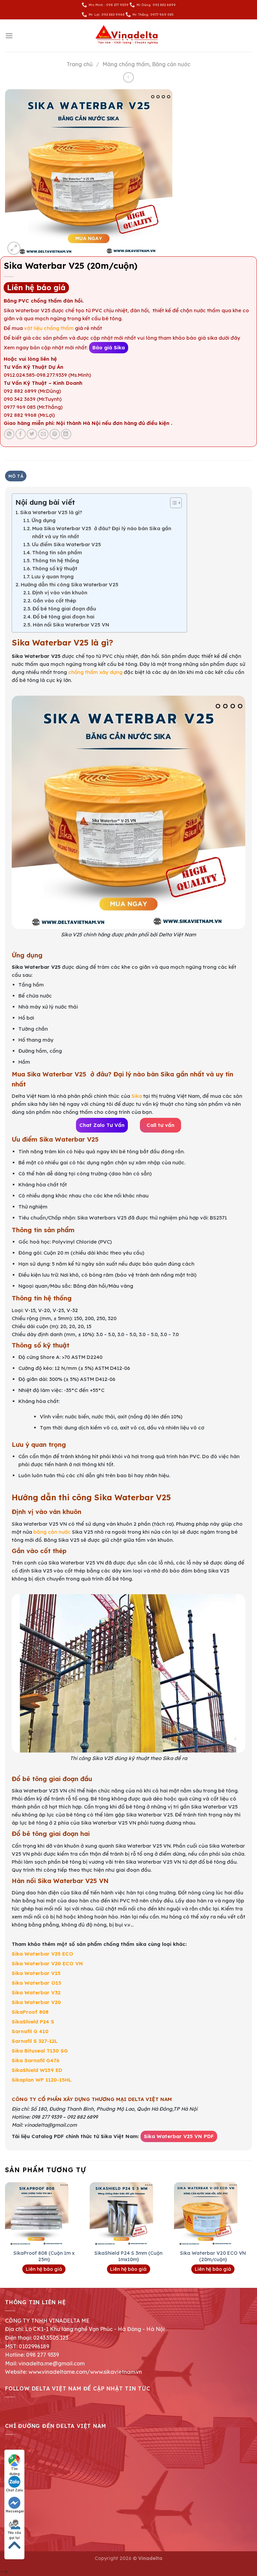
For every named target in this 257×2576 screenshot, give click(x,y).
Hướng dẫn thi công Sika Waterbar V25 (70, 584)
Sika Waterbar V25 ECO (42, 1954)
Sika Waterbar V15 (36, 1973)
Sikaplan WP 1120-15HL (42, 2080)
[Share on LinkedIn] (66, 434)
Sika (137, 1096)
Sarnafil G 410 (30, 2031)
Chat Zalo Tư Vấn (102, 1125)
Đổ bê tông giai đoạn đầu (64, 609)
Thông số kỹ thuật (55, 568)
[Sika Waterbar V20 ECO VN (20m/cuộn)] (213, 2214)
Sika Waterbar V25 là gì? (51, 512)
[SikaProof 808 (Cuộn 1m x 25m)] (44, 2214)
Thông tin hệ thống (56, 560)
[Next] (252, 2234)
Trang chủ (80, 64)
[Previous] (5, 2234)
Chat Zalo (15, 2490)
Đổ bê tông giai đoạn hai (64, 617)
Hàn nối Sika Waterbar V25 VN (71, 625)
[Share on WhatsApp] (9, 434)
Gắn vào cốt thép (55, 601)
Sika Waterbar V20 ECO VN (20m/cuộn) (213, 2256)
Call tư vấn (160, 1125)
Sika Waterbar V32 (36, 1993)
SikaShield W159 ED (37, 2070)
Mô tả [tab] (16, 476)
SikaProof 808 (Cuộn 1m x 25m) (44, 2256)
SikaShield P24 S (33, 2022)
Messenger (15, 2511)
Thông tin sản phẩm (57, 552)
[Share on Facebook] (21, 434)
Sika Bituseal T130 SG (40, 2051)
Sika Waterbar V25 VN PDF (179, 2136)
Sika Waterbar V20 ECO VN (47, 1963)
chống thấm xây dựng (95, 672)
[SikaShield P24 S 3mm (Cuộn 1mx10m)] (128, 2214)
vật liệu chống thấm (50, 328)
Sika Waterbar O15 (36, 1983)
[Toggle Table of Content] (173, 503)
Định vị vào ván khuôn (60, 593)
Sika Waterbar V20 (36, 2002)
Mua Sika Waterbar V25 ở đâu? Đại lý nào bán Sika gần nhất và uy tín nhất (102, 532)
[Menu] (9, 36)
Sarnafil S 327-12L (35, 2041)
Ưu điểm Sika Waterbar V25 (66, 544)
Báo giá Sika (109, 347)
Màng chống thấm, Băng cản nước (146, 64)
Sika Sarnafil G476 (36, 2060)
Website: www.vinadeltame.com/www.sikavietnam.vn (73, 2372)
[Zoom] (14, 248)
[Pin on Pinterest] (55, 434)
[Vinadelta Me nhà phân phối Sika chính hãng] (128, 36)
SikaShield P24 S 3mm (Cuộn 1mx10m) (128, 2256)
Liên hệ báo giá (36, 287)
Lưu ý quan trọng (53, 576)
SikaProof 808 (30, 2012)
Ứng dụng (44, 520)
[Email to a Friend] (43, 434)
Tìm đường (15, 2469)
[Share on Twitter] (32, 434)
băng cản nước (52, 1532)
